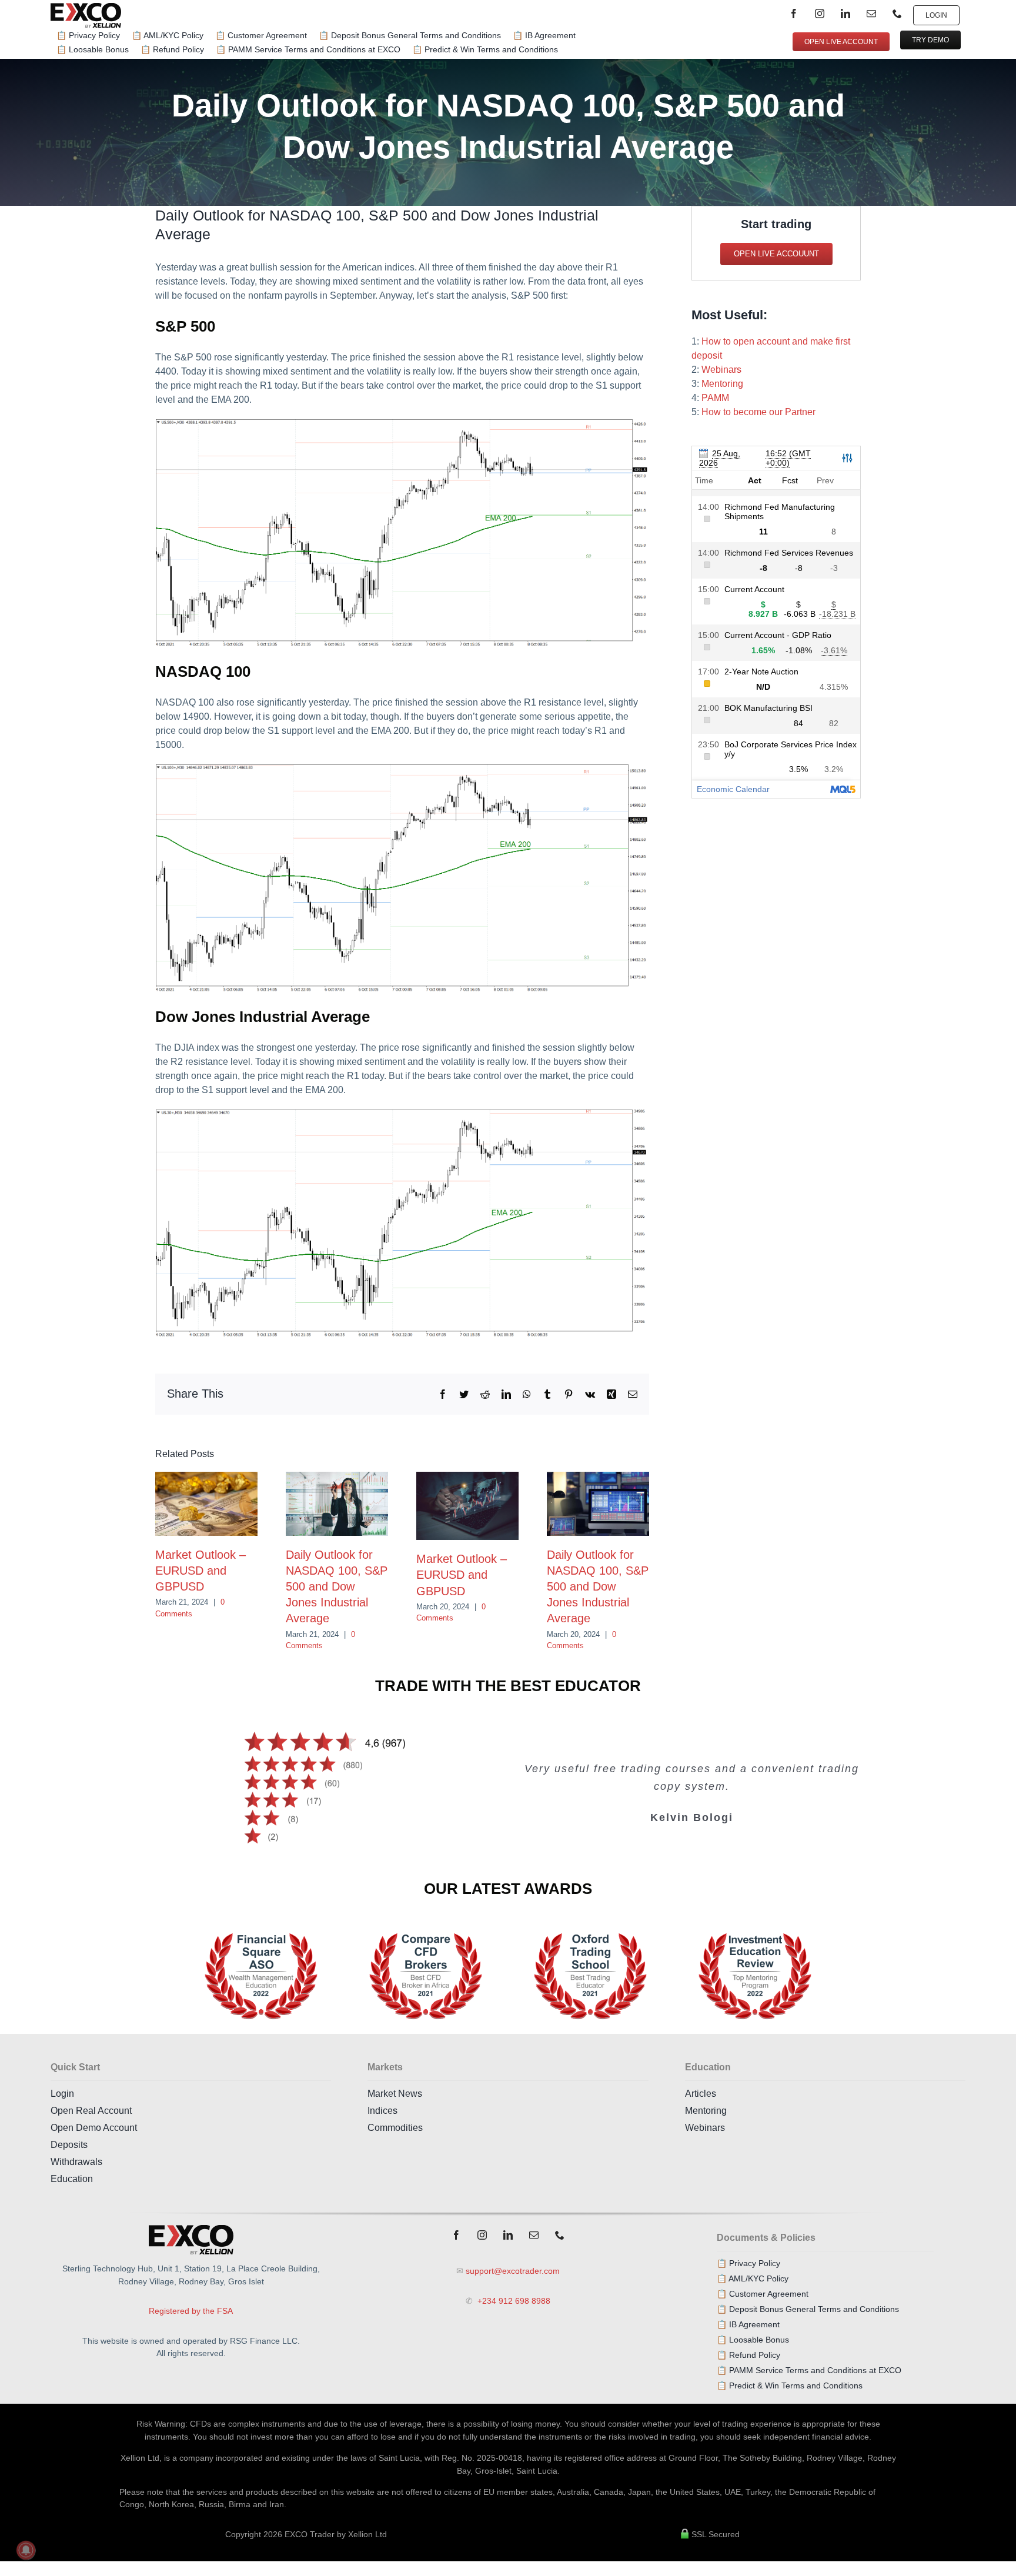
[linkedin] (845, 14)
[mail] (871, 14)
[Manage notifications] (26, 2550)
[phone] (897, 14)
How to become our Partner (758, 412)
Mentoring (722, 384)
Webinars (721, 370)
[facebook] (794, 14)
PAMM (715, 398)
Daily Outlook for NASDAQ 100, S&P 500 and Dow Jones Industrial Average (337, 1587)
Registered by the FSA (191, 2311)
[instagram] (820, 14)
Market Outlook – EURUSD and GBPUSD (200, 1571)
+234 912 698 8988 (513, 2301)
